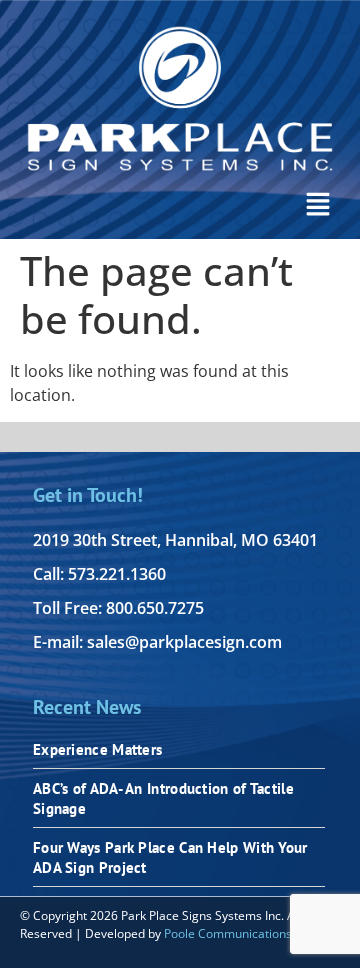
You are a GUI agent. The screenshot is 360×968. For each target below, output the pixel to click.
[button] (318, 205)
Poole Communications (228, 933)
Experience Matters (97, 749)
